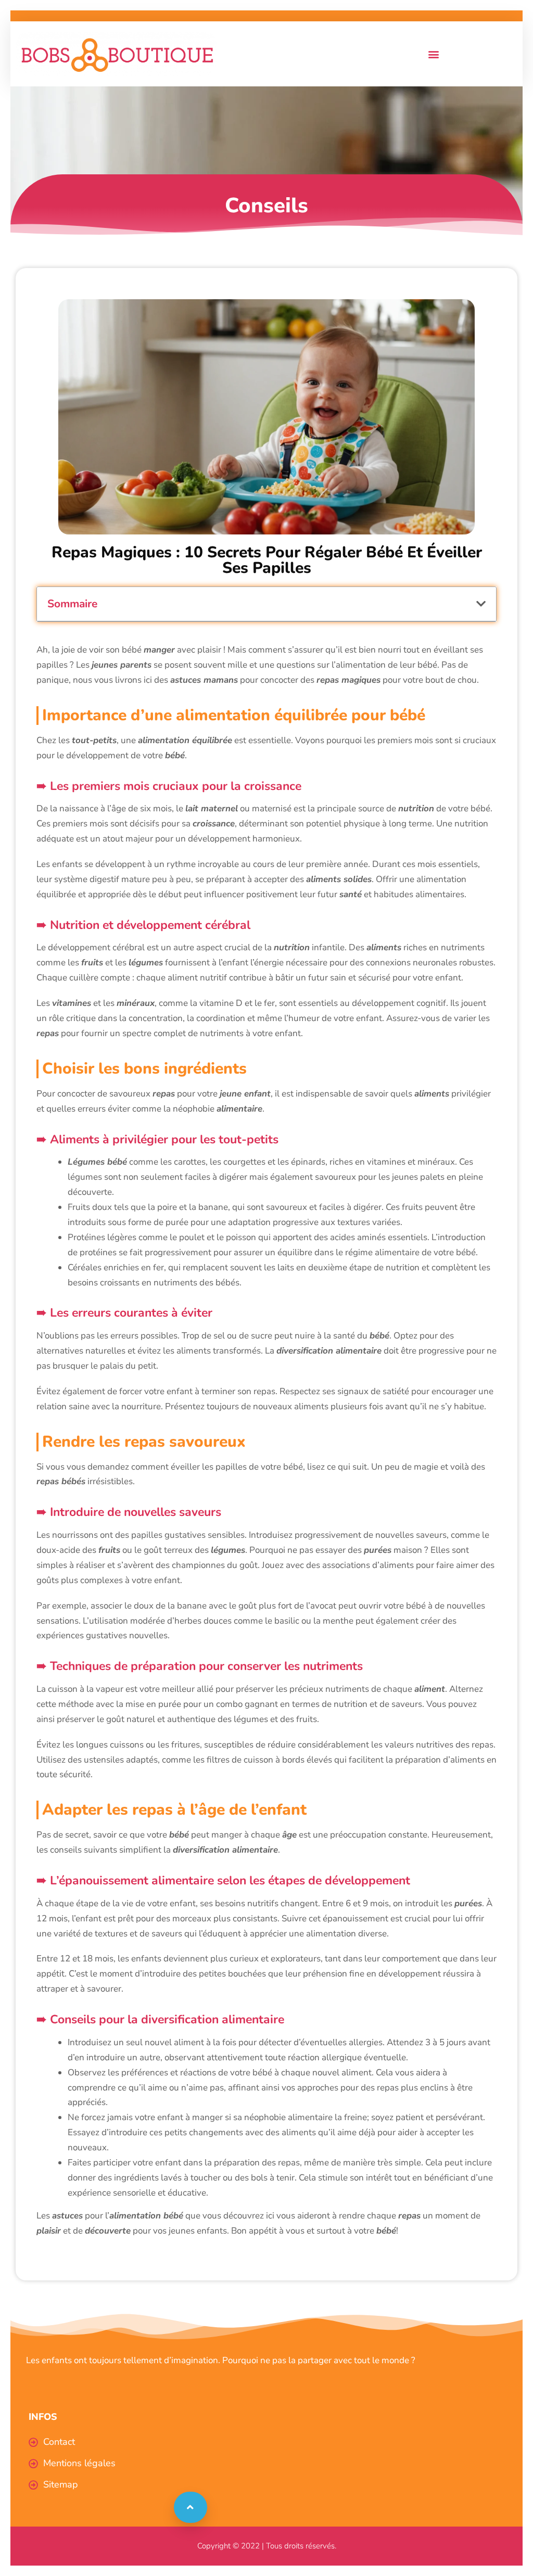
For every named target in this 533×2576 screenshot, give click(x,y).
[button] (433, 54)
